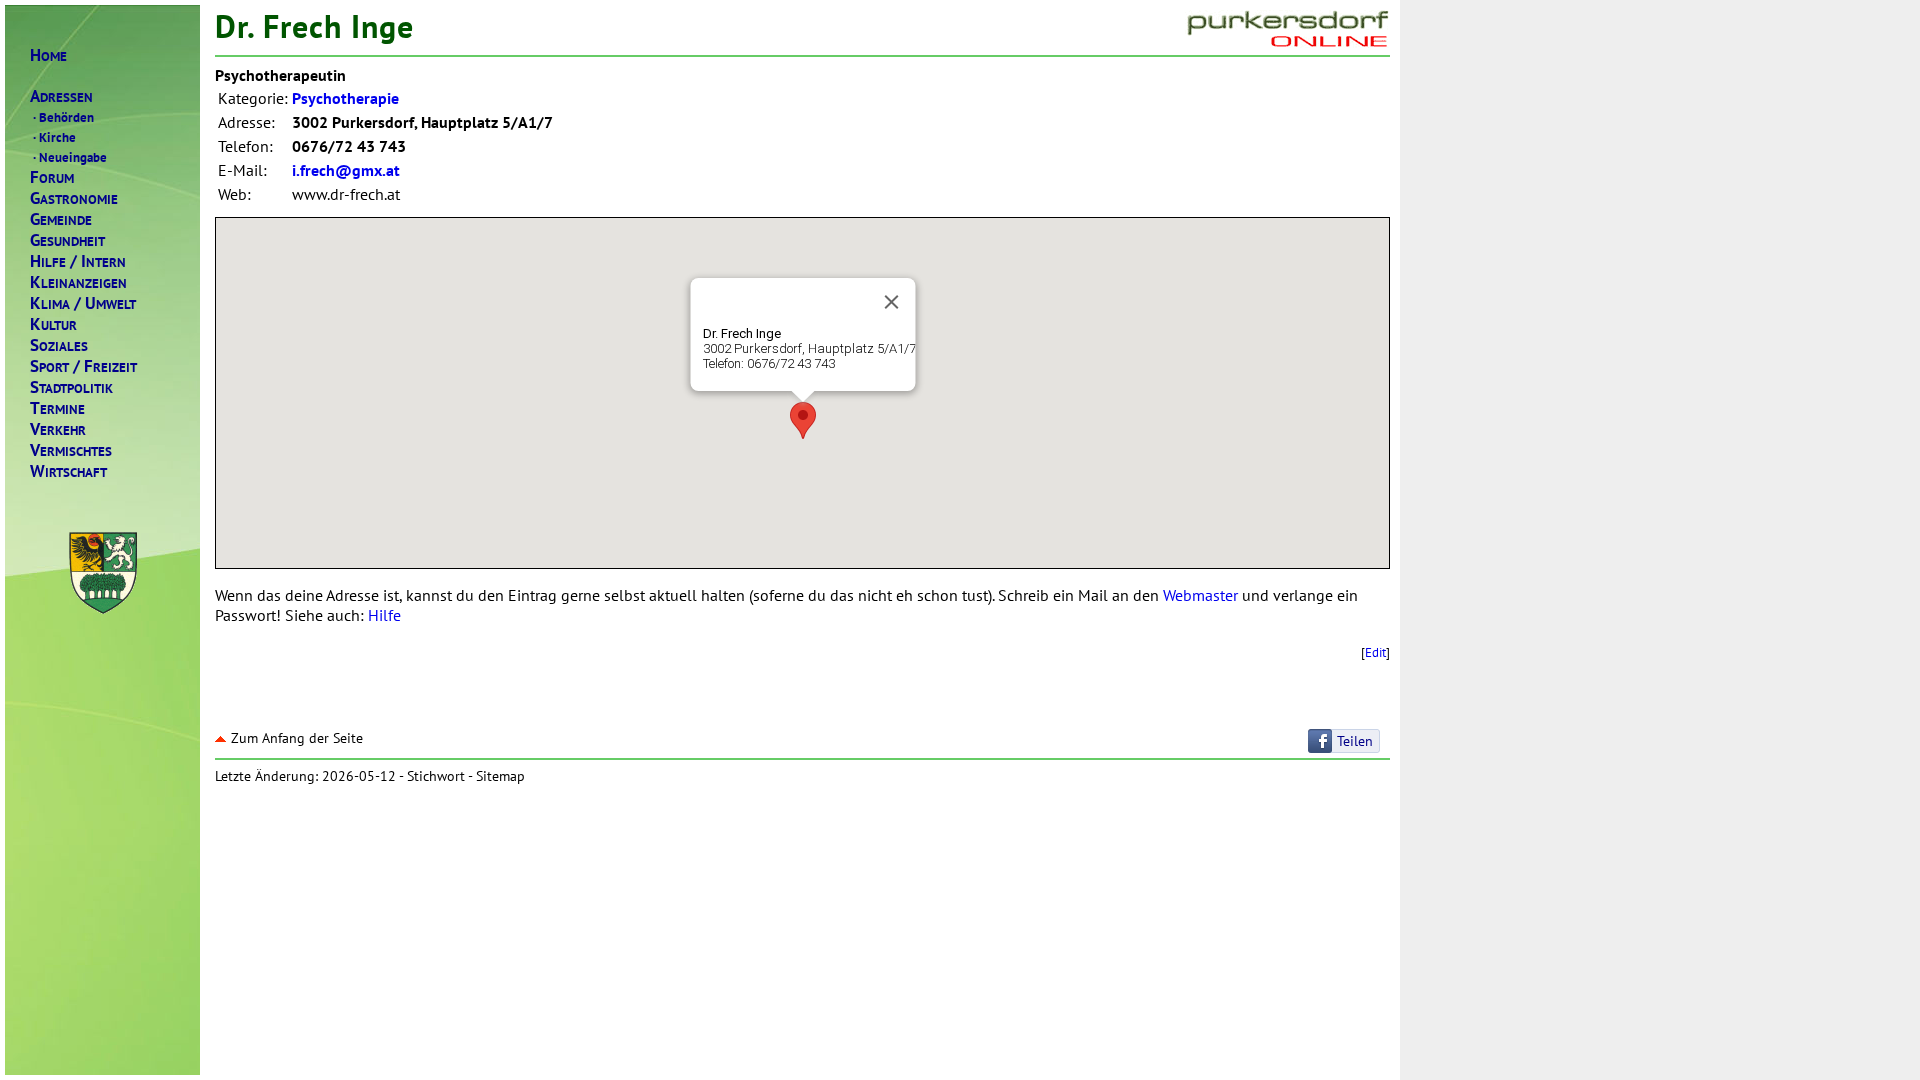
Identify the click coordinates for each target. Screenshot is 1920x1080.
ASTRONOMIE (74, 198)
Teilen (1355, 741)
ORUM (52, 177)
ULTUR (53, 324)
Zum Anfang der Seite (297, 738)
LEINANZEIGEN (78, 282)
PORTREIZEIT (83, 366)
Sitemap (500, 776)
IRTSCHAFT (68, 471)
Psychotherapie (345, 98)
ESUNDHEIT (67, 240)
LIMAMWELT (83, 303)
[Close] (891, 302)
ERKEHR (58, 429)
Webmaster (1200, 595)
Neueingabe (70, 157)
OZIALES (59, 345)
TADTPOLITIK (71, 387)
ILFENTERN (78, 261)
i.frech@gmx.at (346, 170)
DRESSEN (61, 96)
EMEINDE (61, 219)
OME (48, 55)
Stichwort (436, 776)
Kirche (54, 137)
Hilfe (384, 615)
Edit (1375, 652)
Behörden (63, 117)
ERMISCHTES (71, 450)
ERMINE (57, 408)
